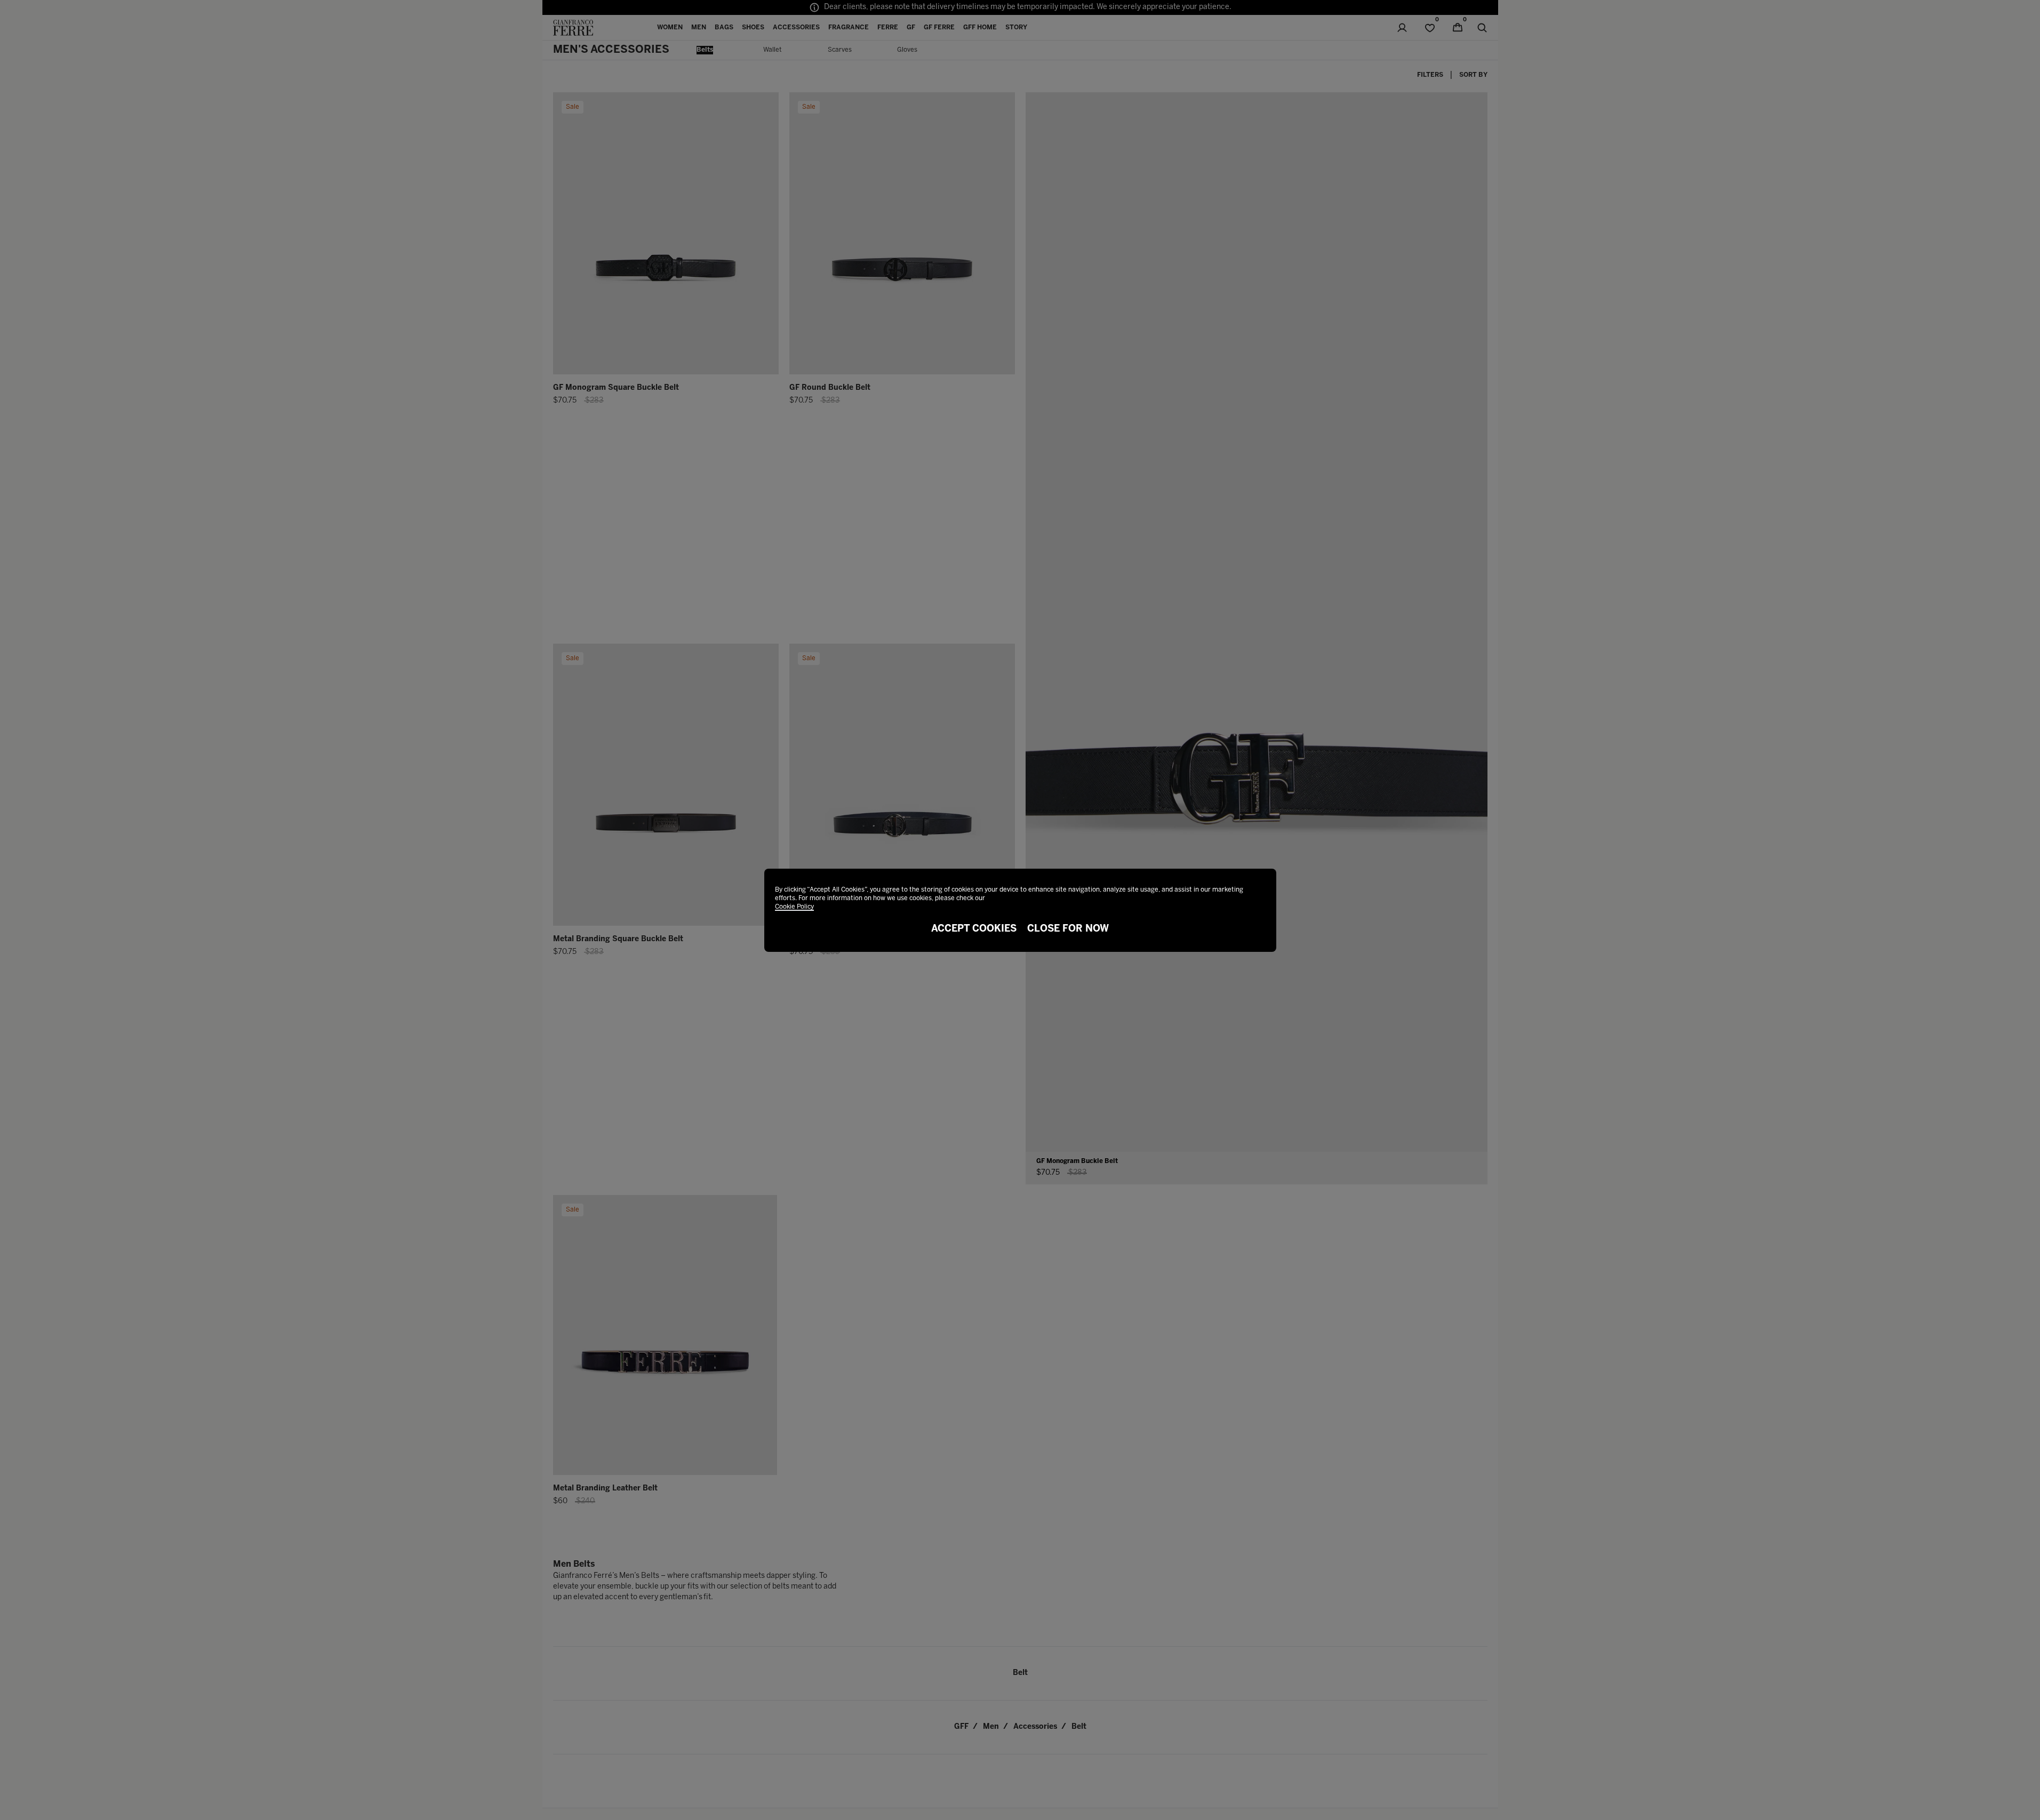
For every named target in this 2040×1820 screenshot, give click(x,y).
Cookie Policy (794, 907)
